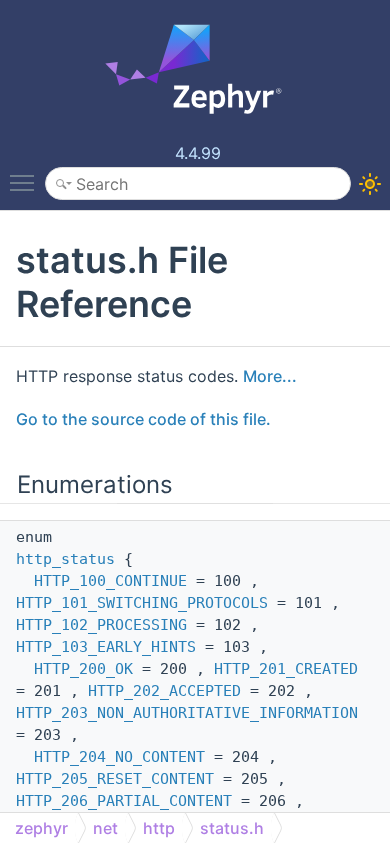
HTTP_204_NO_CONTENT (119, 757)
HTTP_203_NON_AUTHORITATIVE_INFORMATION (187, 713)
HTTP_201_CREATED (286, 669)
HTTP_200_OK (83, 669)
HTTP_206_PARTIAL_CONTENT (124, 801)
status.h (232, 828)
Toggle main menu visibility (26, 182)
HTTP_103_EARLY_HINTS (106, 647)
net (105, 828)
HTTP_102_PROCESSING (101, 625)
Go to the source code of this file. (143, 419)
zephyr (41, 828)
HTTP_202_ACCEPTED (164, 691)
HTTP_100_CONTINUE (110, 581)
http (159, 828)
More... (270, 376)
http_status (65, 559)
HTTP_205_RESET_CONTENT (115, 779)
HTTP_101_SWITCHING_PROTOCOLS (142, 603)
